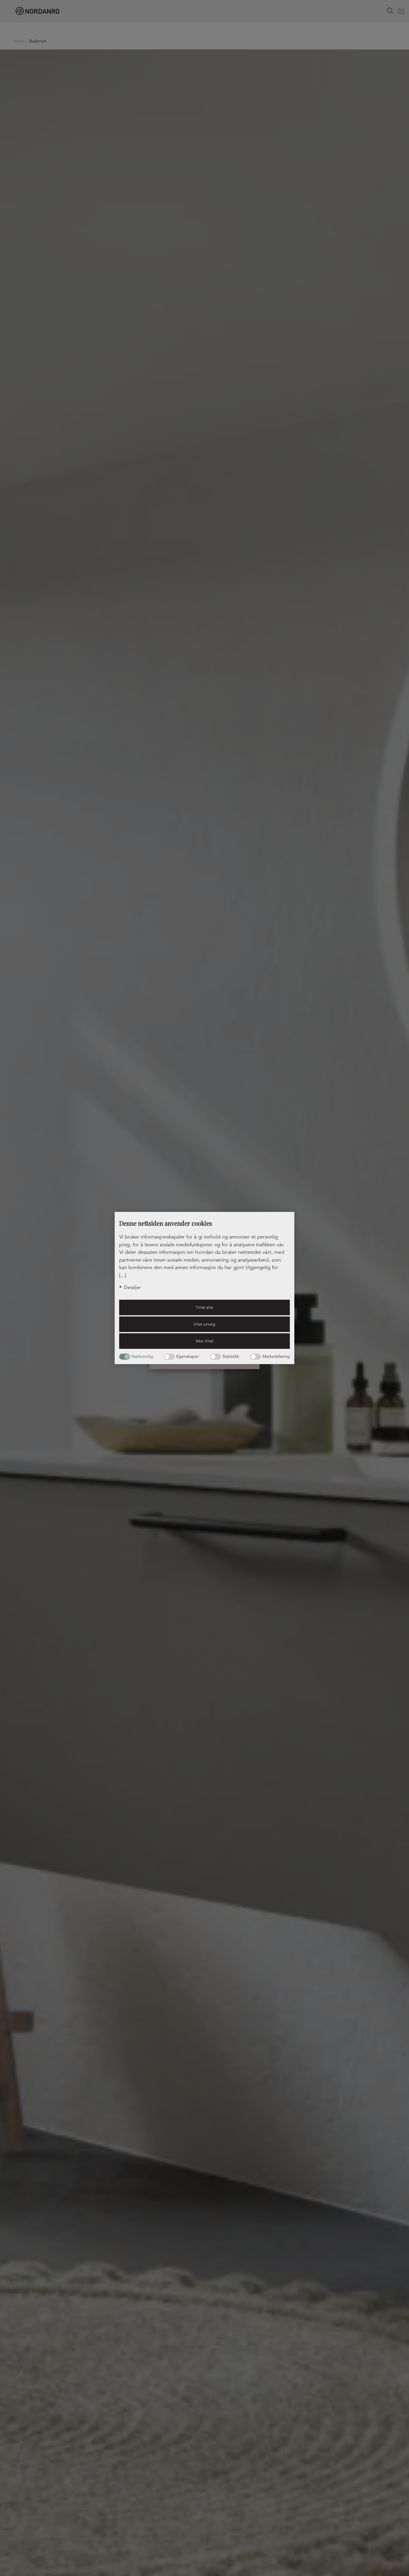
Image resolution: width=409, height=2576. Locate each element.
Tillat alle (205, 1307)
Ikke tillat (205, 1341)
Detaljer (132, 1287)
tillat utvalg (205, 1324)
